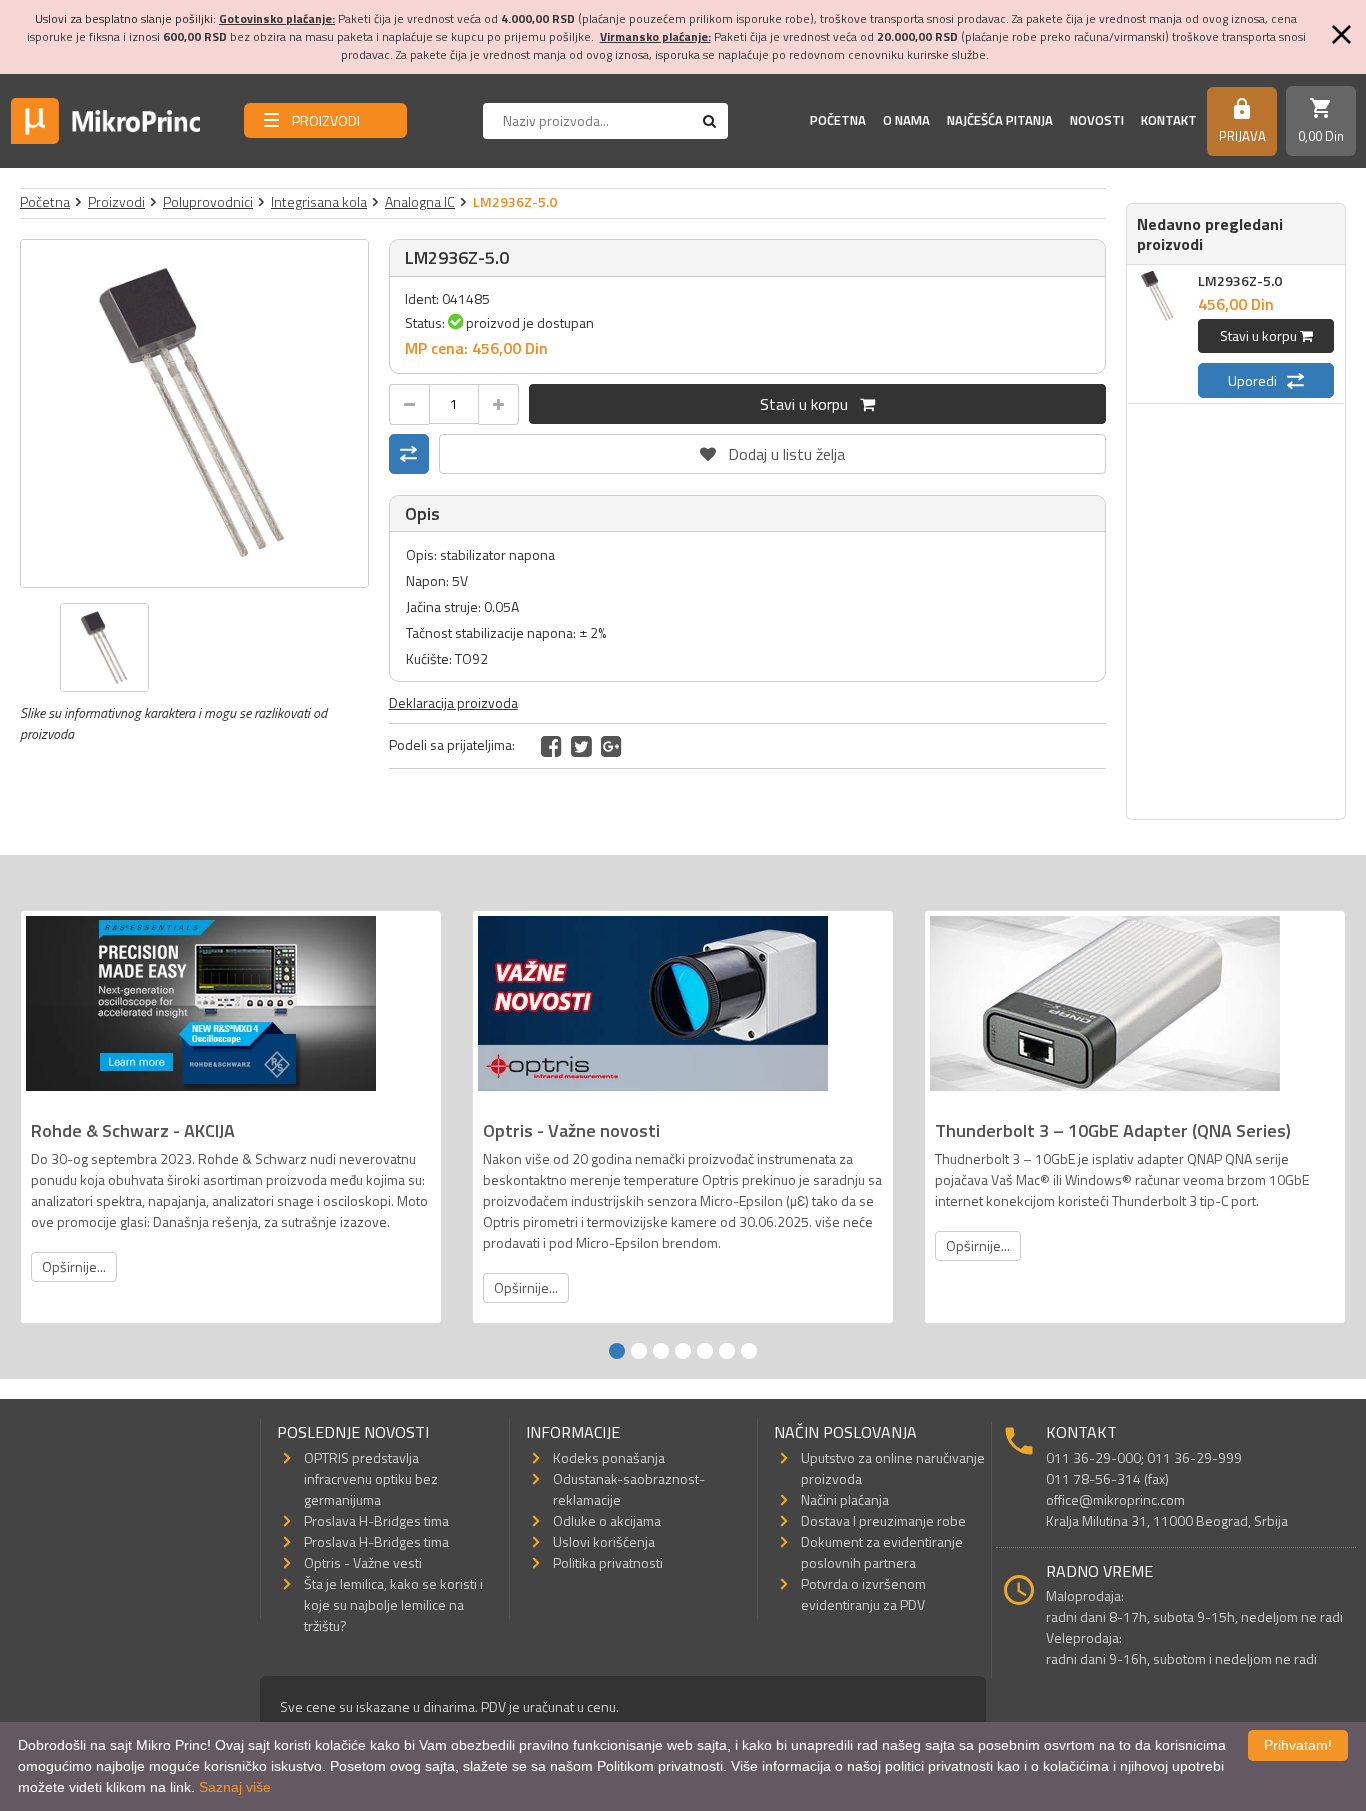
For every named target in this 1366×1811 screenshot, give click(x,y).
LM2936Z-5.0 (1240, 280)
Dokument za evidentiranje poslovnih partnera (882, 1552)
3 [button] (661, 1351)
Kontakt (1169, 120)
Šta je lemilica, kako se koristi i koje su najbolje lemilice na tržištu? (393, 1604)
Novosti (1097, 120)
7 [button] (749, 1351)
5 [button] (705, 1351)
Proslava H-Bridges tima (376, 1520)
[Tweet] (581, 746)
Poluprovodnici (208, 201)
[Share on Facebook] (551, 746)
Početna (838, 120)
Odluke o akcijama (607, 1520)
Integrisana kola (319, 201)
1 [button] (617, 1351)
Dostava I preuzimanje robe (883, 1520)
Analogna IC (420, 201)
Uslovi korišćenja (604, 1541)
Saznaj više (235, 1787)
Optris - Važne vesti (363, 1562)
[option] (194, 413)
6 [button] (727, 1351)
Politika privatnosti (608, 1562)
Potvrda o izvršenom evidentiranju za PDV (863, 1594)
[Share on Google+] (611, 746)
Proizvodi (116, 201)
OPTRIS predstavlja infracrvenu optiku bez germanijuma (371, 1478)
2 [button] (639, 1351)
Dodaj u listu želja (772, 450)
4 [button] (683, 1351)
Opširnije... (74, 1266)
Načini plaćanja (845, 1499)
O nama (906, 120)
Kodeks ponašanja (609, 1457)
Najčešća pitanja (1000, 120)
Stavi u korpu (810, 404)
